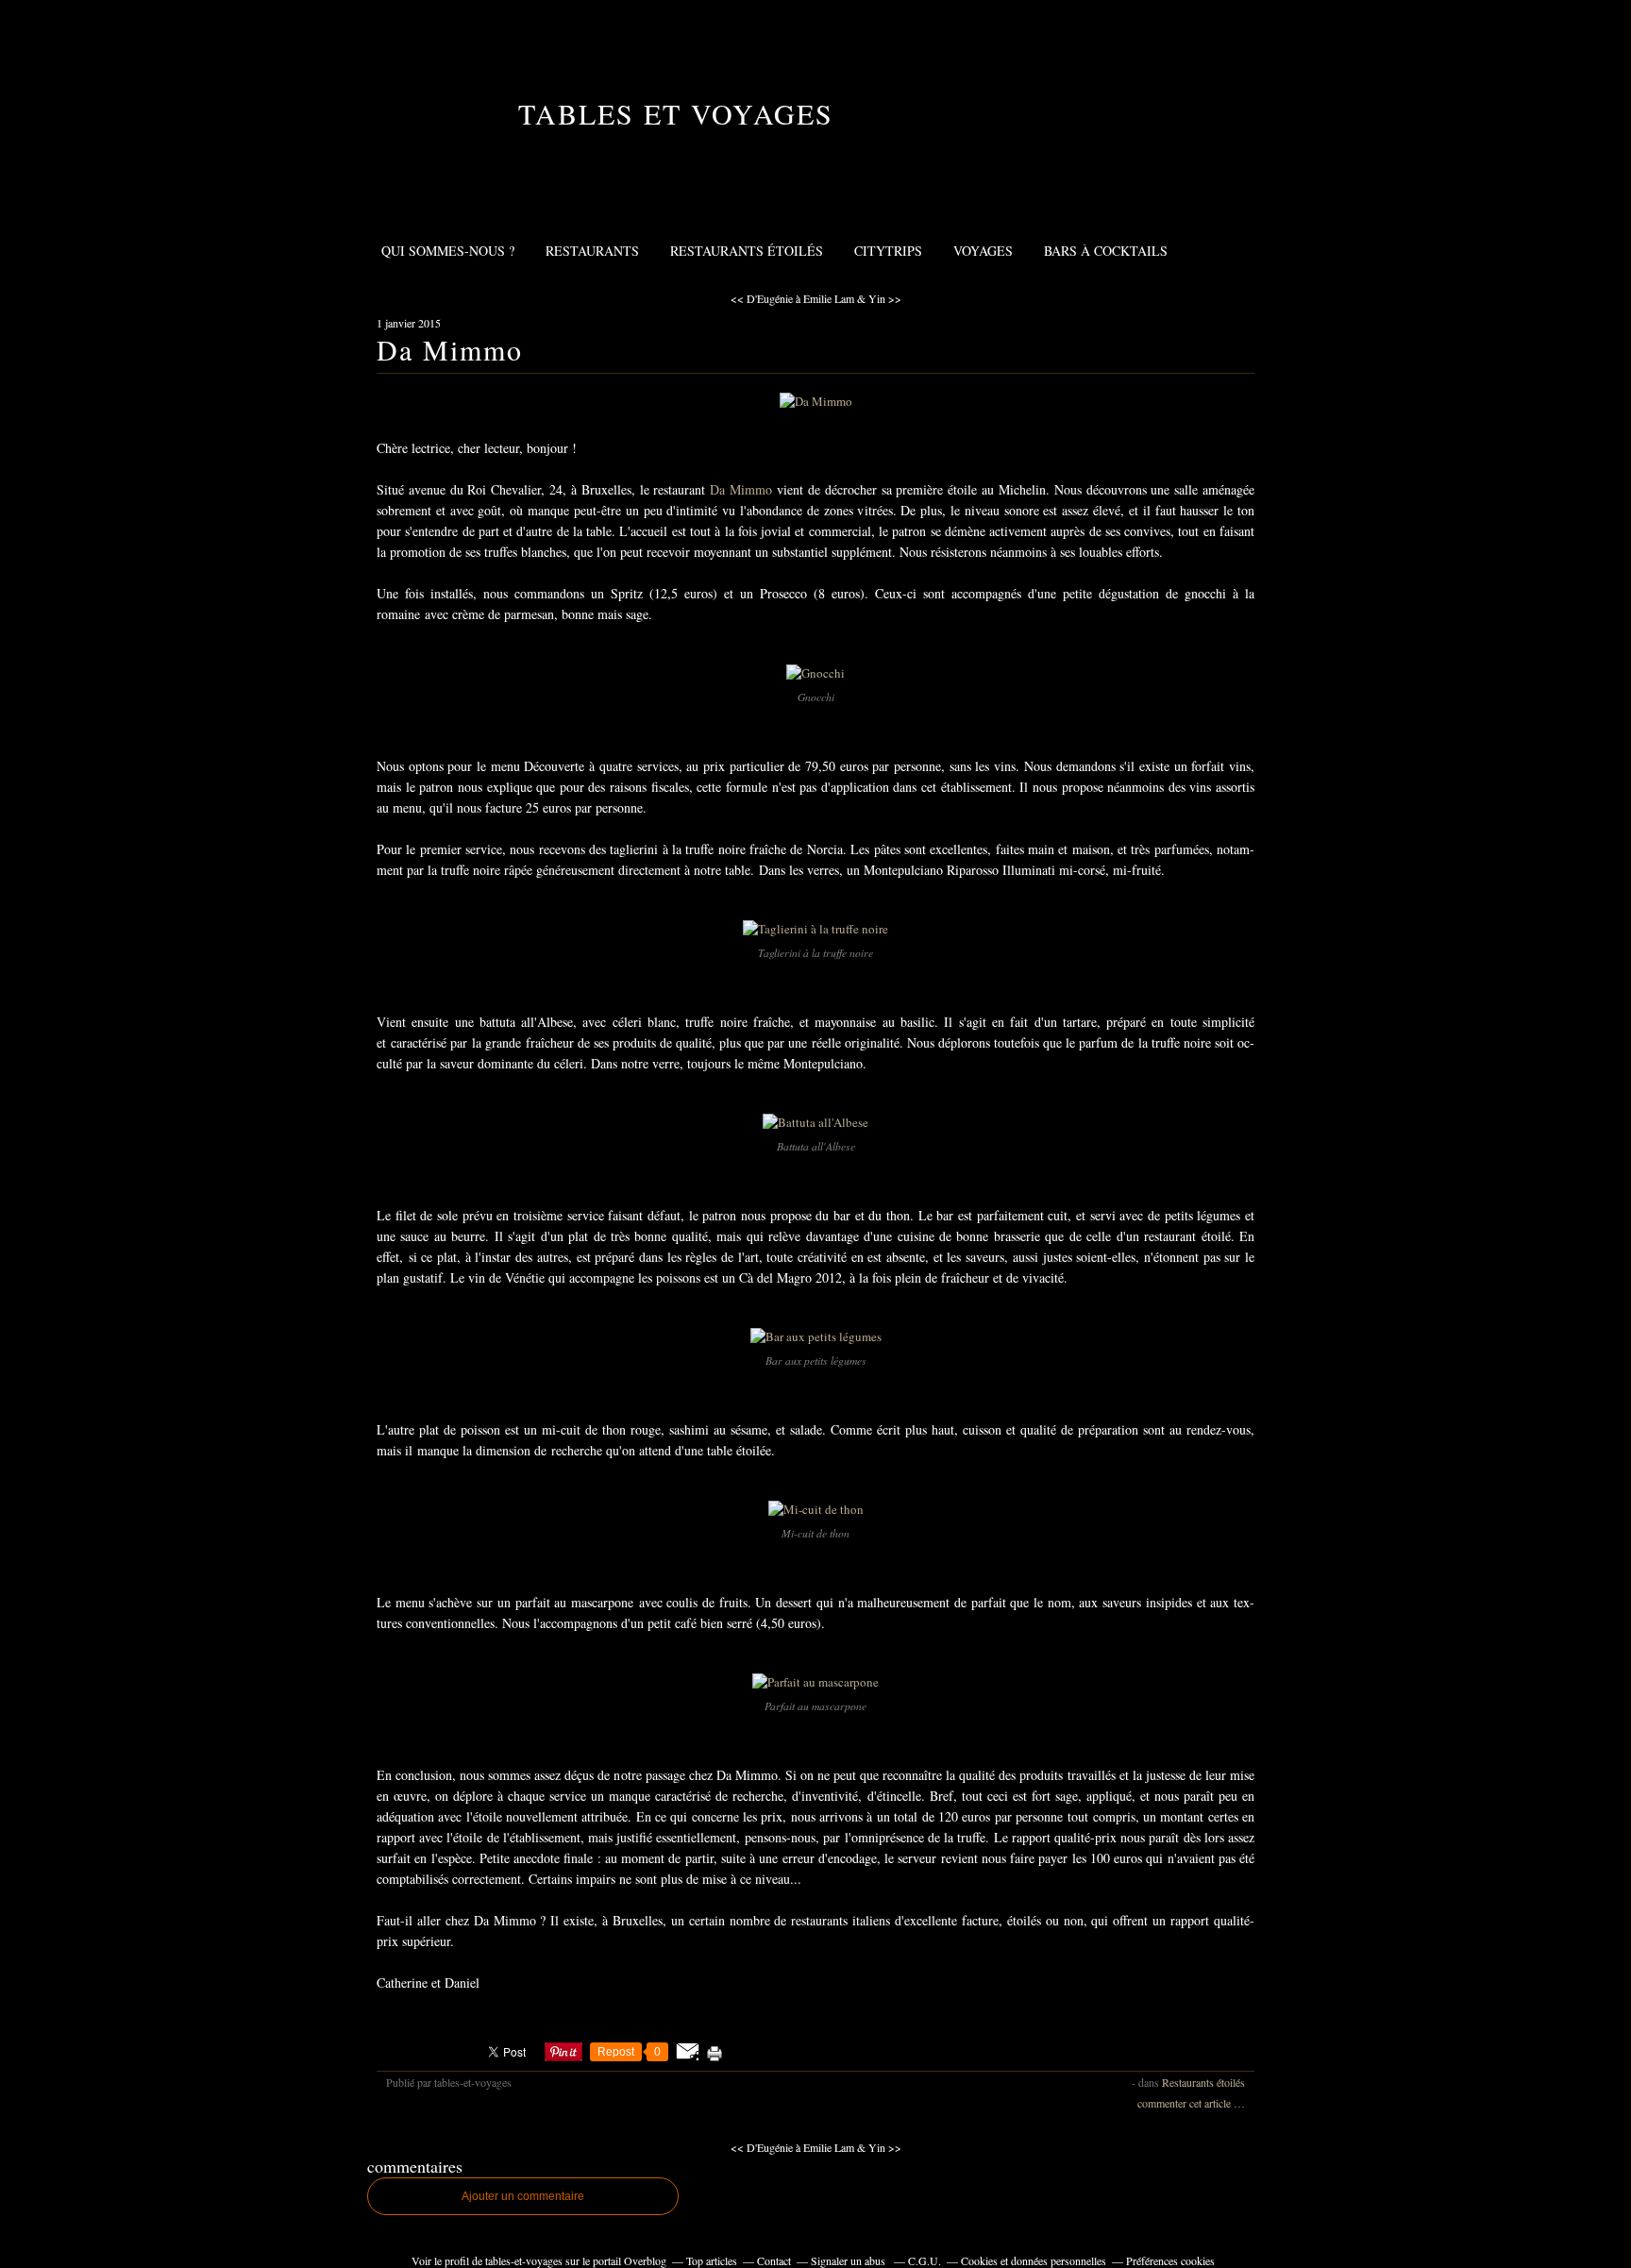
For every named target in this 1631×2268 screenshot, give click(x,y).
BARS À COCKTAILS (1106, 251)
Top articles (712, 2260)
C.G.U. (925, 2260)
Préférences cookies (1170, 2260)
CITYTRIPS (888, 251)
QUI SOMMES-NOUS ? (448, 251)
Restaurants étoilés (1203, 2082)
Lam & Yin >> (868, 298)
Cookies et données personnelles (1034, 2260)
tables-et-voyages (524, 2260)
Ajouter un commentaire (523, 2196)
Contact (774, 2260)
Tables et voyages (676, 113)
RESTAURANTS (592, 251)
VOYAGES (983, 251)
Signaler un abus (849, 2260)
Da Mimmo (450, 349)
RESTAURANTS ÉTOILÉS (747, 251)
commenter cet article (1185, 2103)
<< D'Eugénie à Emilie (781, 298)
